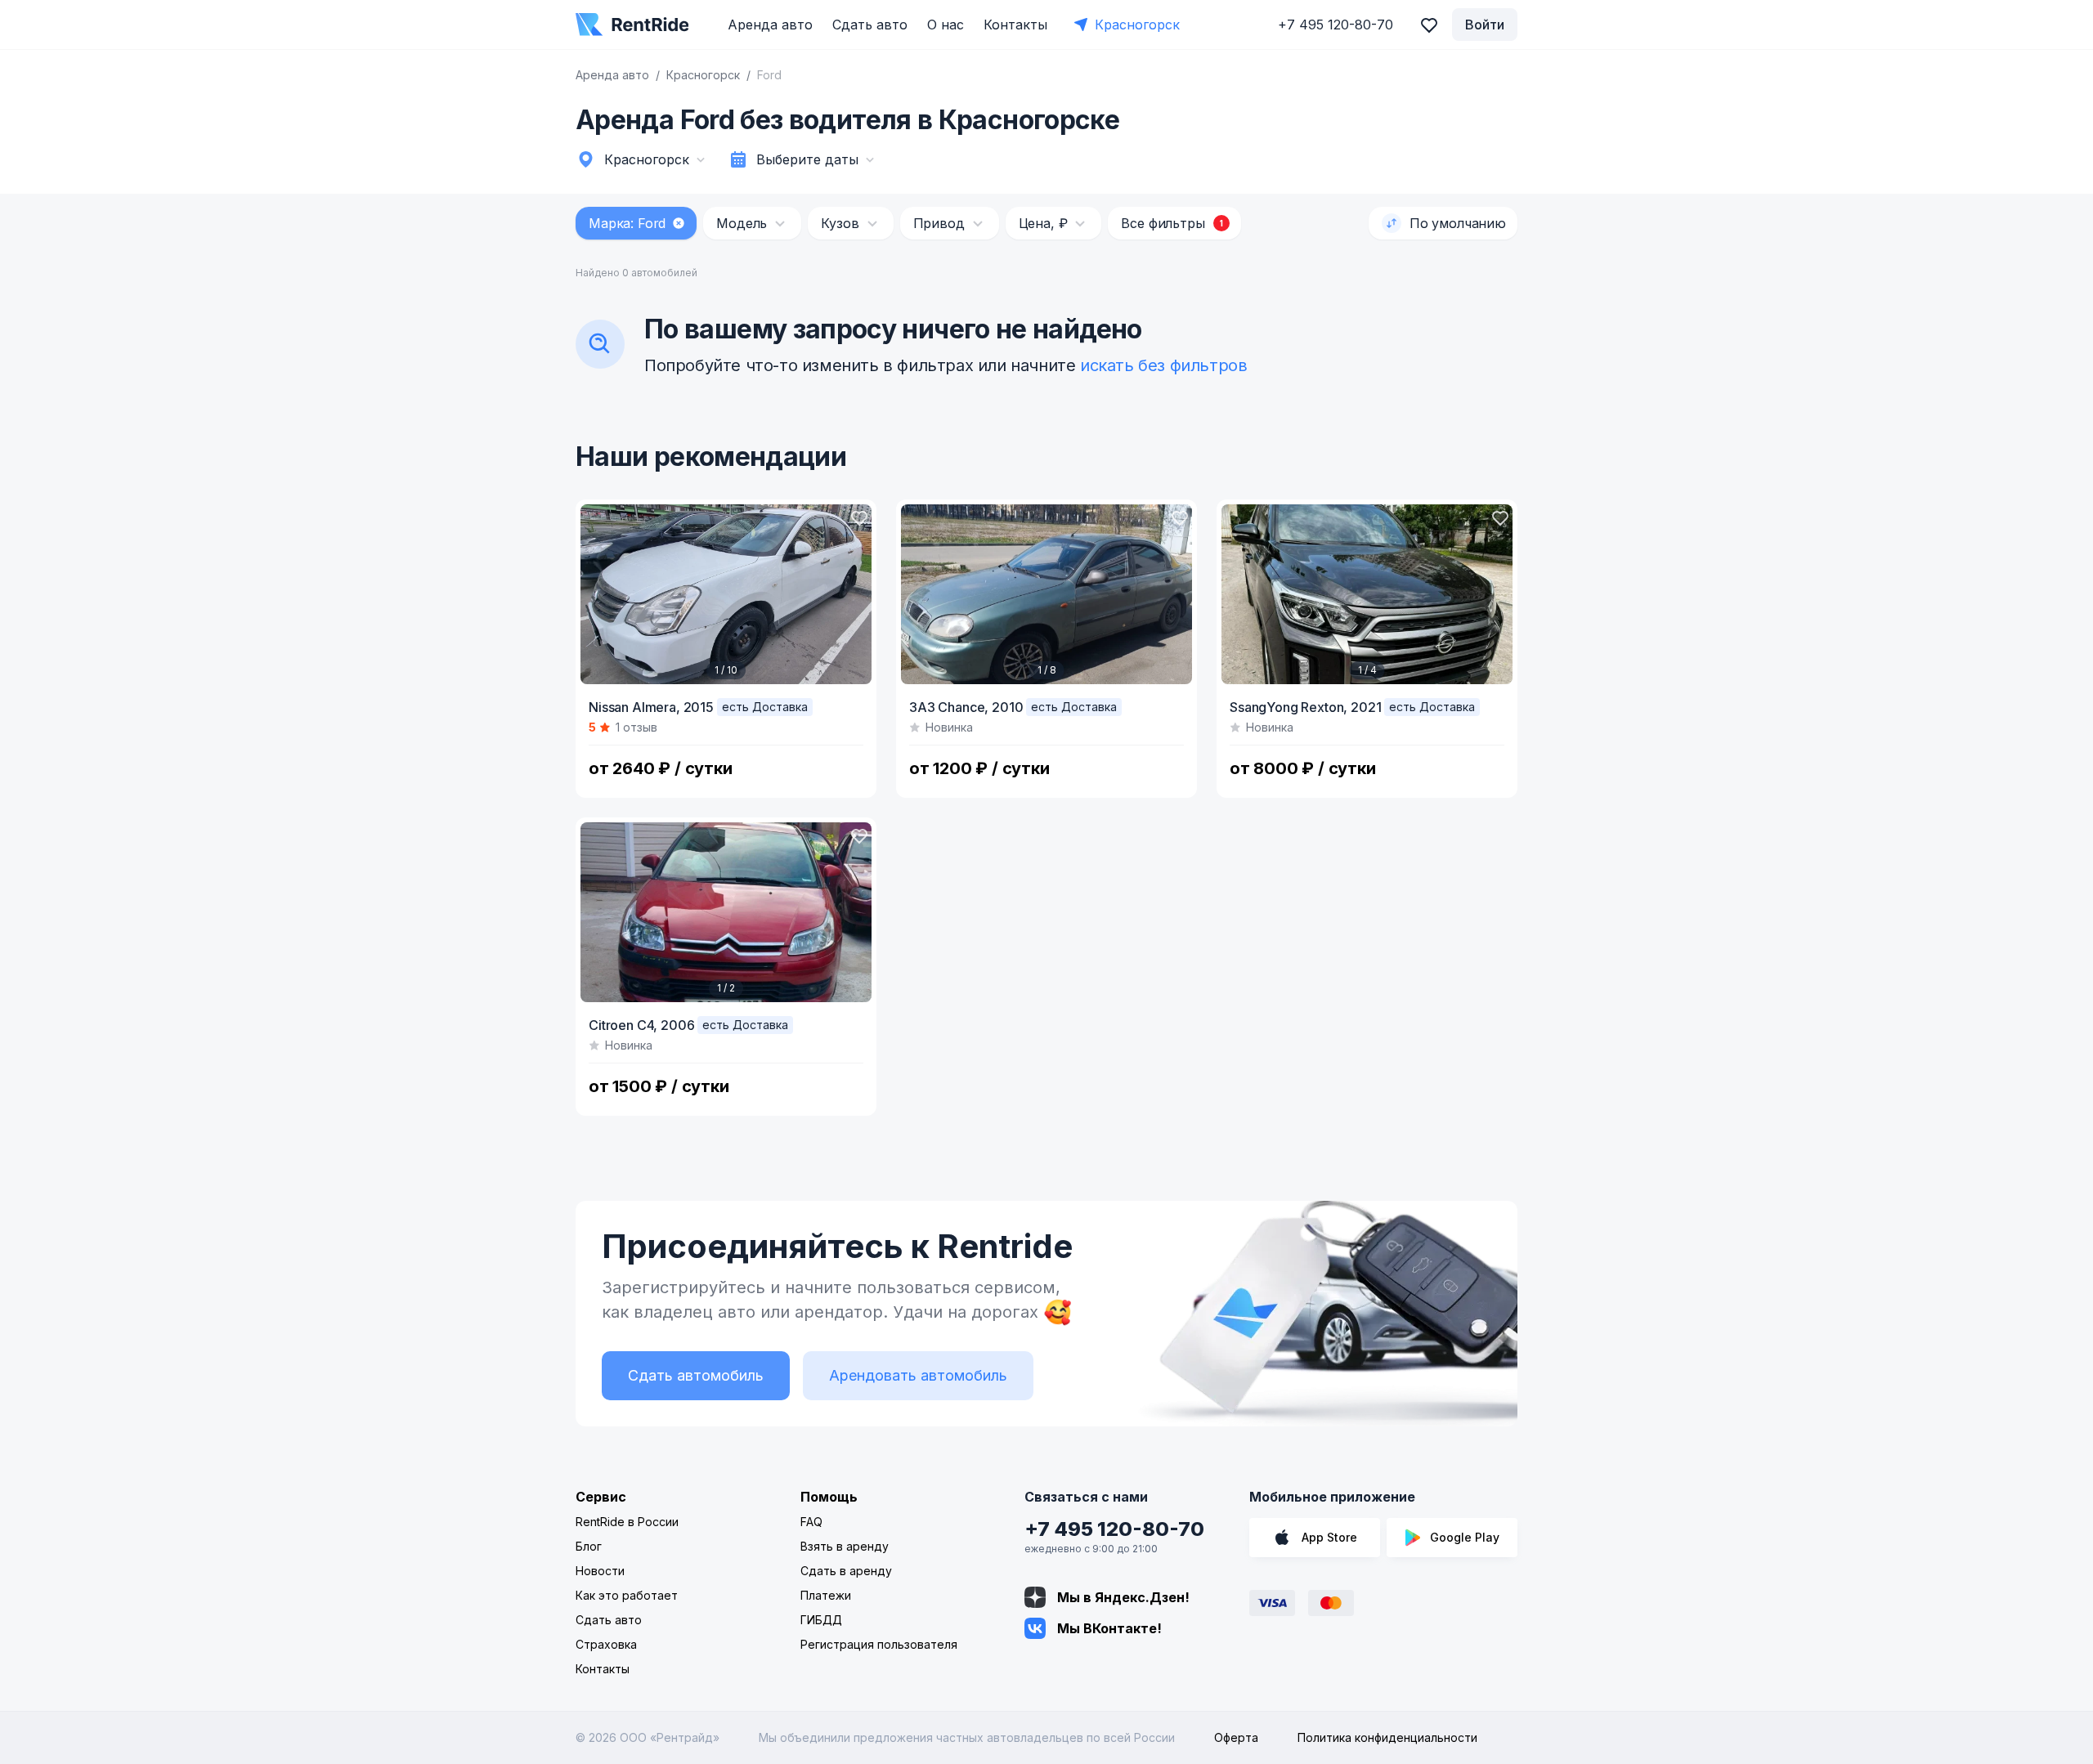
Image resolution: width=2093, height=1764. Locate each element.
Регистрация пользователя (879, 1644)
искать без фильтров (1163, 365)
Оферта (1236, 1737)
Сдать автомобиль (696, 1375)
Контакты (1015, 25)
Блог (589, 1546)
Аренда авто (770, 25)
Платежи (826, 1595)
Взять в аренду (845, 1546)
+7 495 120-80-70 (1114, 1529)
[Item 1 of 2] (726, 912)
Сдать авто (870, 25)
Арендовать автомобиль (918, 1375)
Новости (600, 1571)
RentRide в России (627, 1522)
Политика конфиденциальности (1387, 1737)
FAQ (811, 1522)
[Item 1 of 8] (1046, 594)
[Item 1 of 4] (1367, 594)
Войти (1485, 25)
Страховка (606, 1644)
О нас (946, 25)
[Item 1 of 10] (726, 594)
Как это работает (627, 1595)
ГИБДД (821, 1620)
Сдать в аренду (846, 1571)
